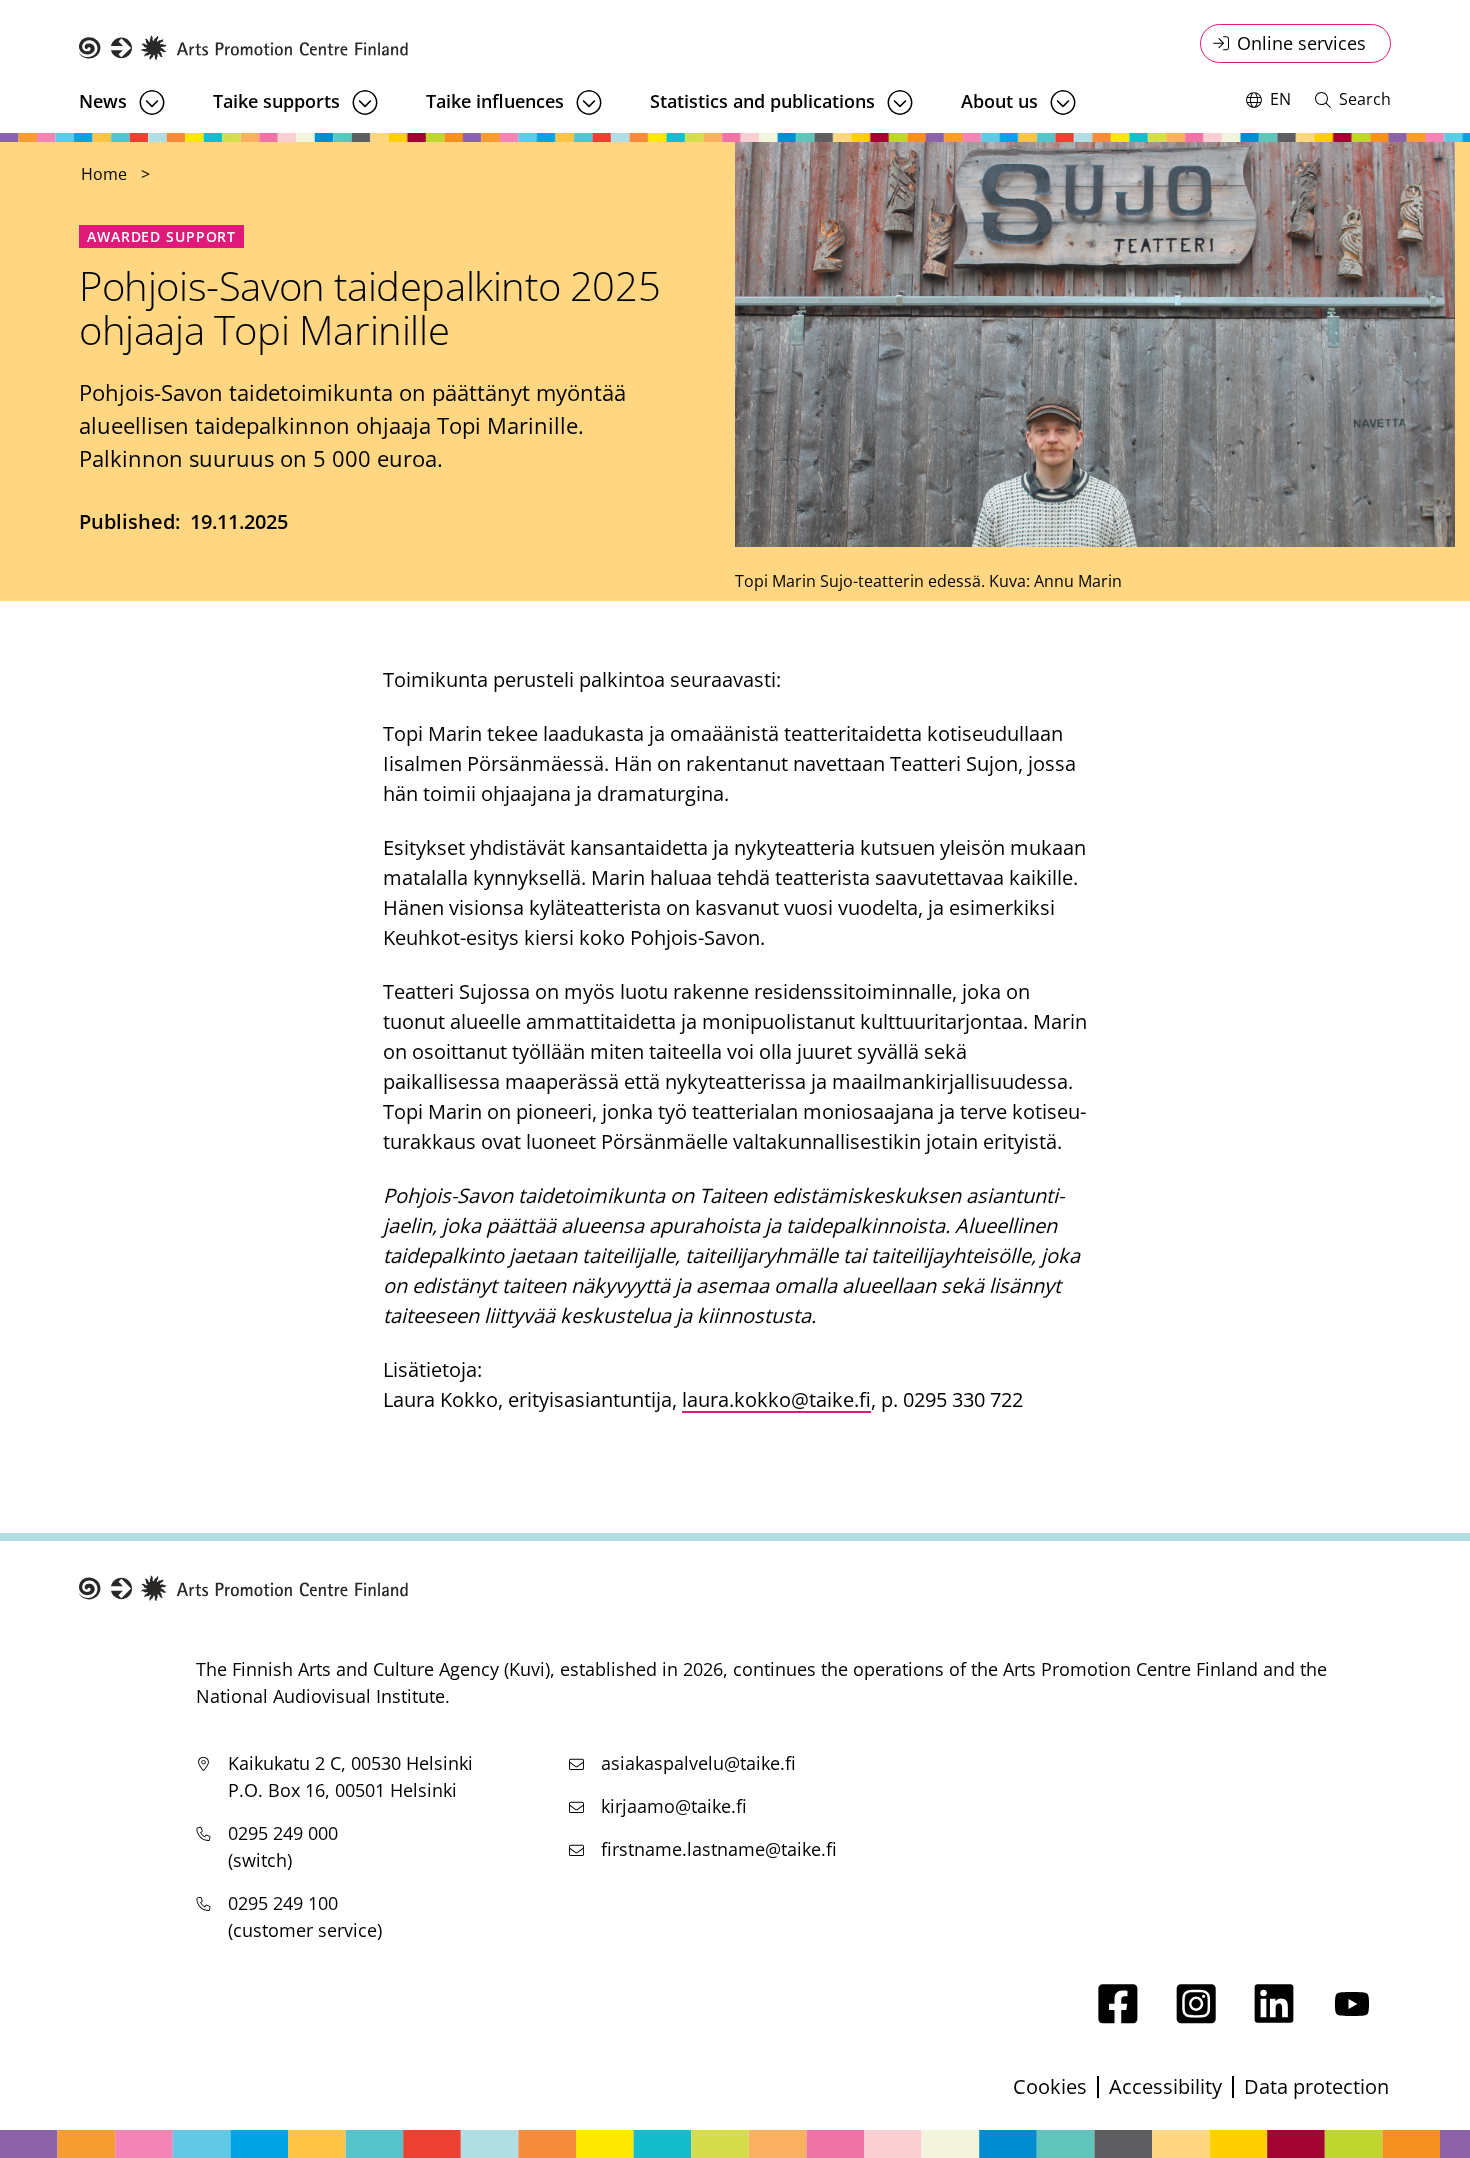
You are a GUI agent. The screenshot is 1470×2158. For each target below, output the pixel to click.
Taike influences (495, 101)
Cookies (1050, 2086)
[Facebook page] (1118, 2016)
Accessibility (1165, 2086)
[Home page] (244, 48)
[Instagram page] (1196, 2016)
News (103, 101)
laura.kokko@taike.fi (776, 1399)
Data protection (1316, 2086)
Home (104, 174)
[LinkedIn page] (1274, 2016)
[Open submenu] (152, 102)
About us (999, 101)
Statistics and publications (762, 101)
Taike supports (276, 101)
